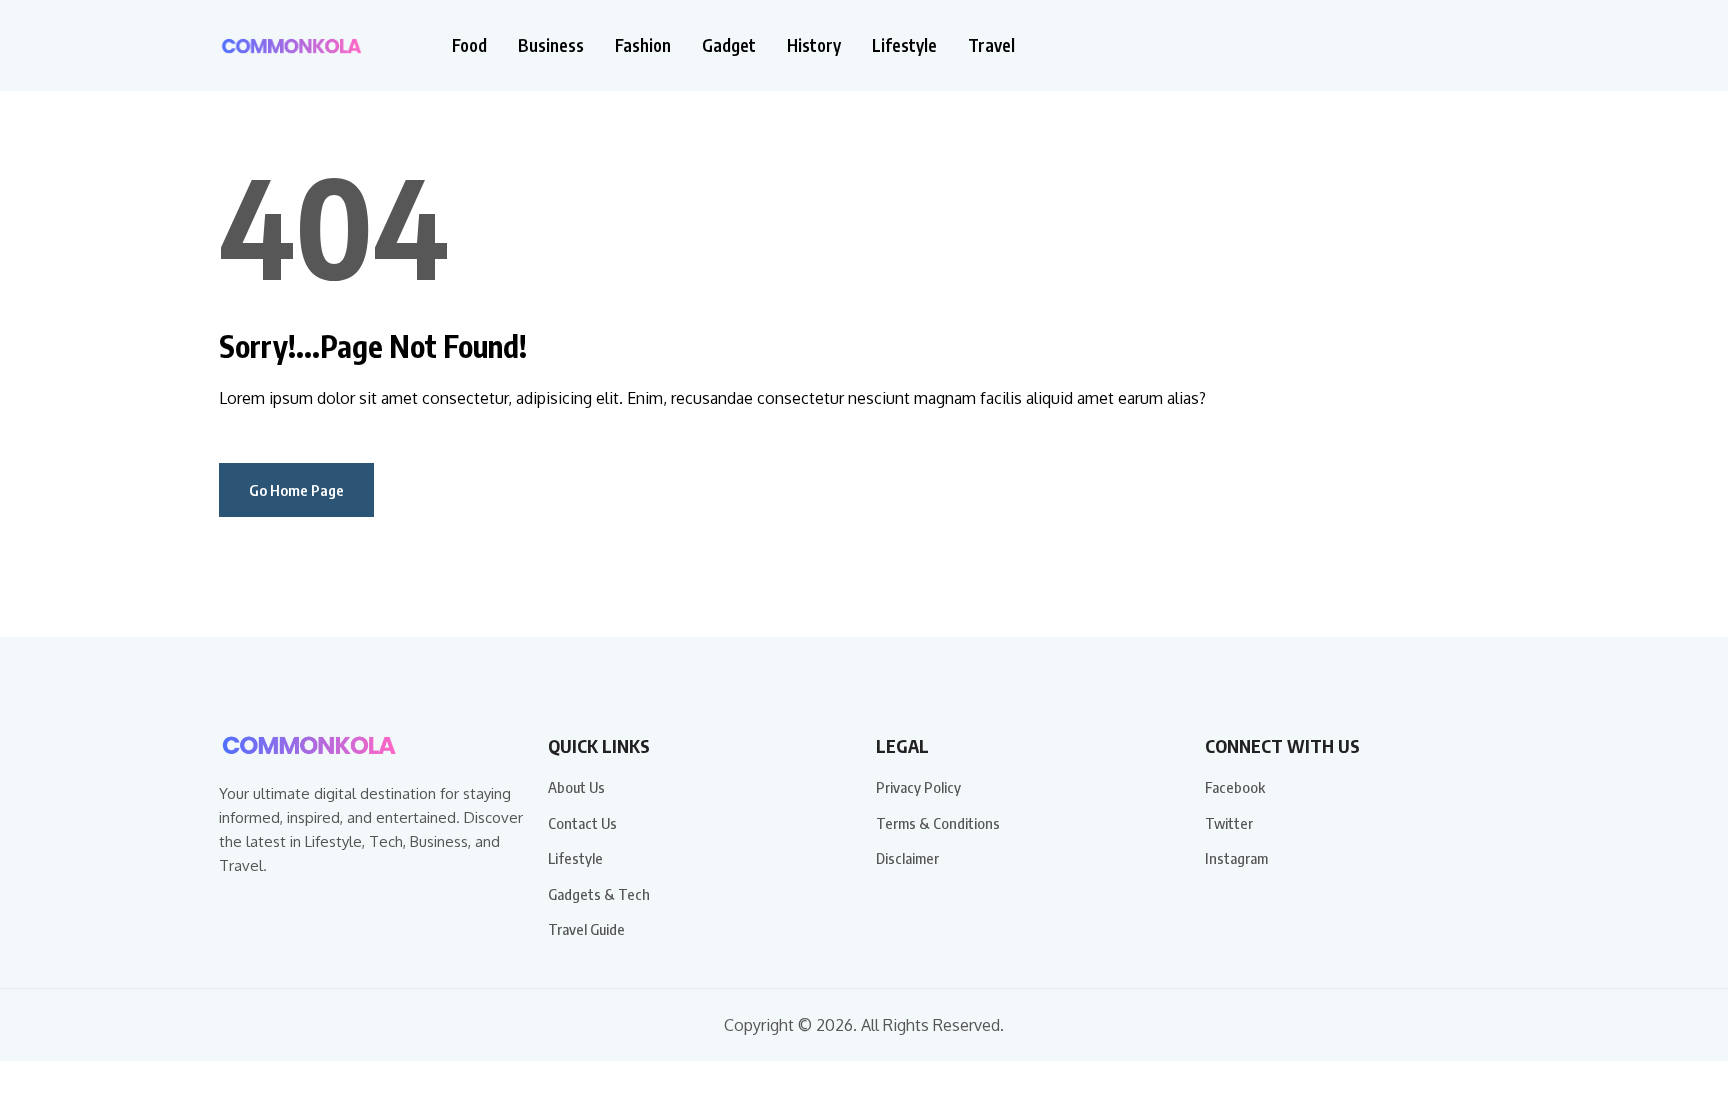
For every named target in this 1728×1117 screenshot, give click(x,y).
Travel (991, 45)
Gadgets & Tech (599, 894)
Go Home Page (296, 490)
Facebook (1235, 787)
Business (551, 45)
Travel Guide (586, 929)
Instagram (1236, 858)
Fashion (643, 45)
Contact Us (582, 823)
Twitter (1229, 823)
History (814, 45)
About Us (576, 787)
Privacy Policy (918, 787)
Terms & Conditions (938, 823)
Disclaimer (907, 858)
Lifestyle (904, 45)
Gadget (729, 45)
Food (469, 45)
